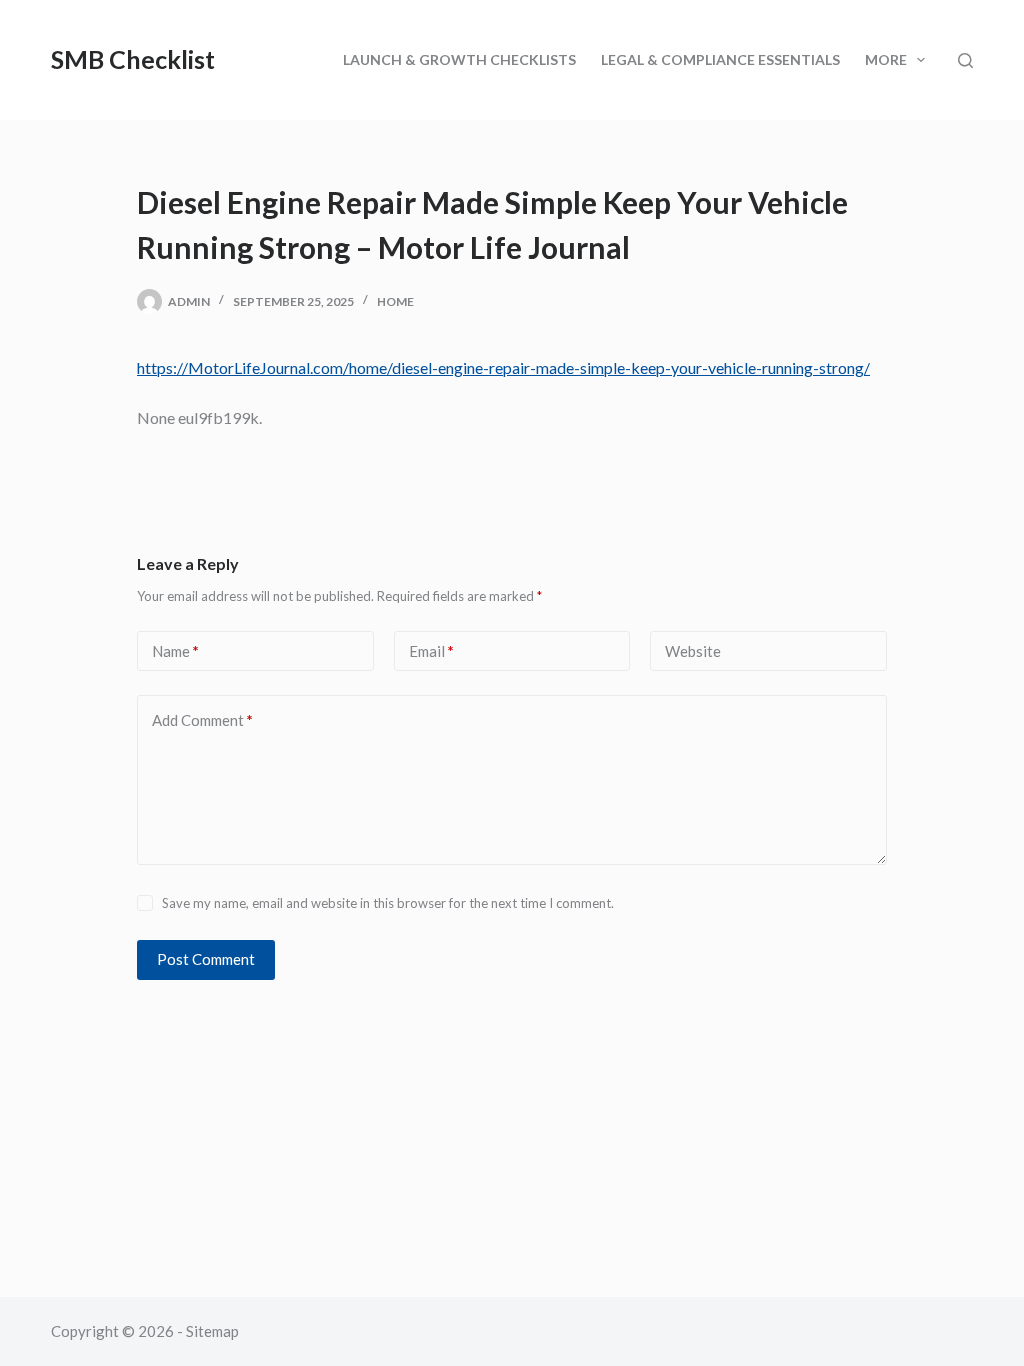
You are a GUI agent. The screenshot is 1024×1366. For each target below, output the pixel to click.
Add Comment (202, 720)
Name (175, 651)
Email (431, 651)
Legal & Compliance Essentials (720, 59)
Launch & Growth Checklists (459, 59)
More (886, 59)
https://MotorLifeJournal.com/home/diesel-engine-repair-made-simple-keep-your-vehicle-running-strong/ (503, 367)
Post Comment (206, 959)
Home (395, 301)
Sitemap (212, 1331)
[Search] (965, 60)
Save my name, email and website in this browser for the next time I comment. (388, 903)
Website (693, 651)
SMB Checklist (133, 59)
